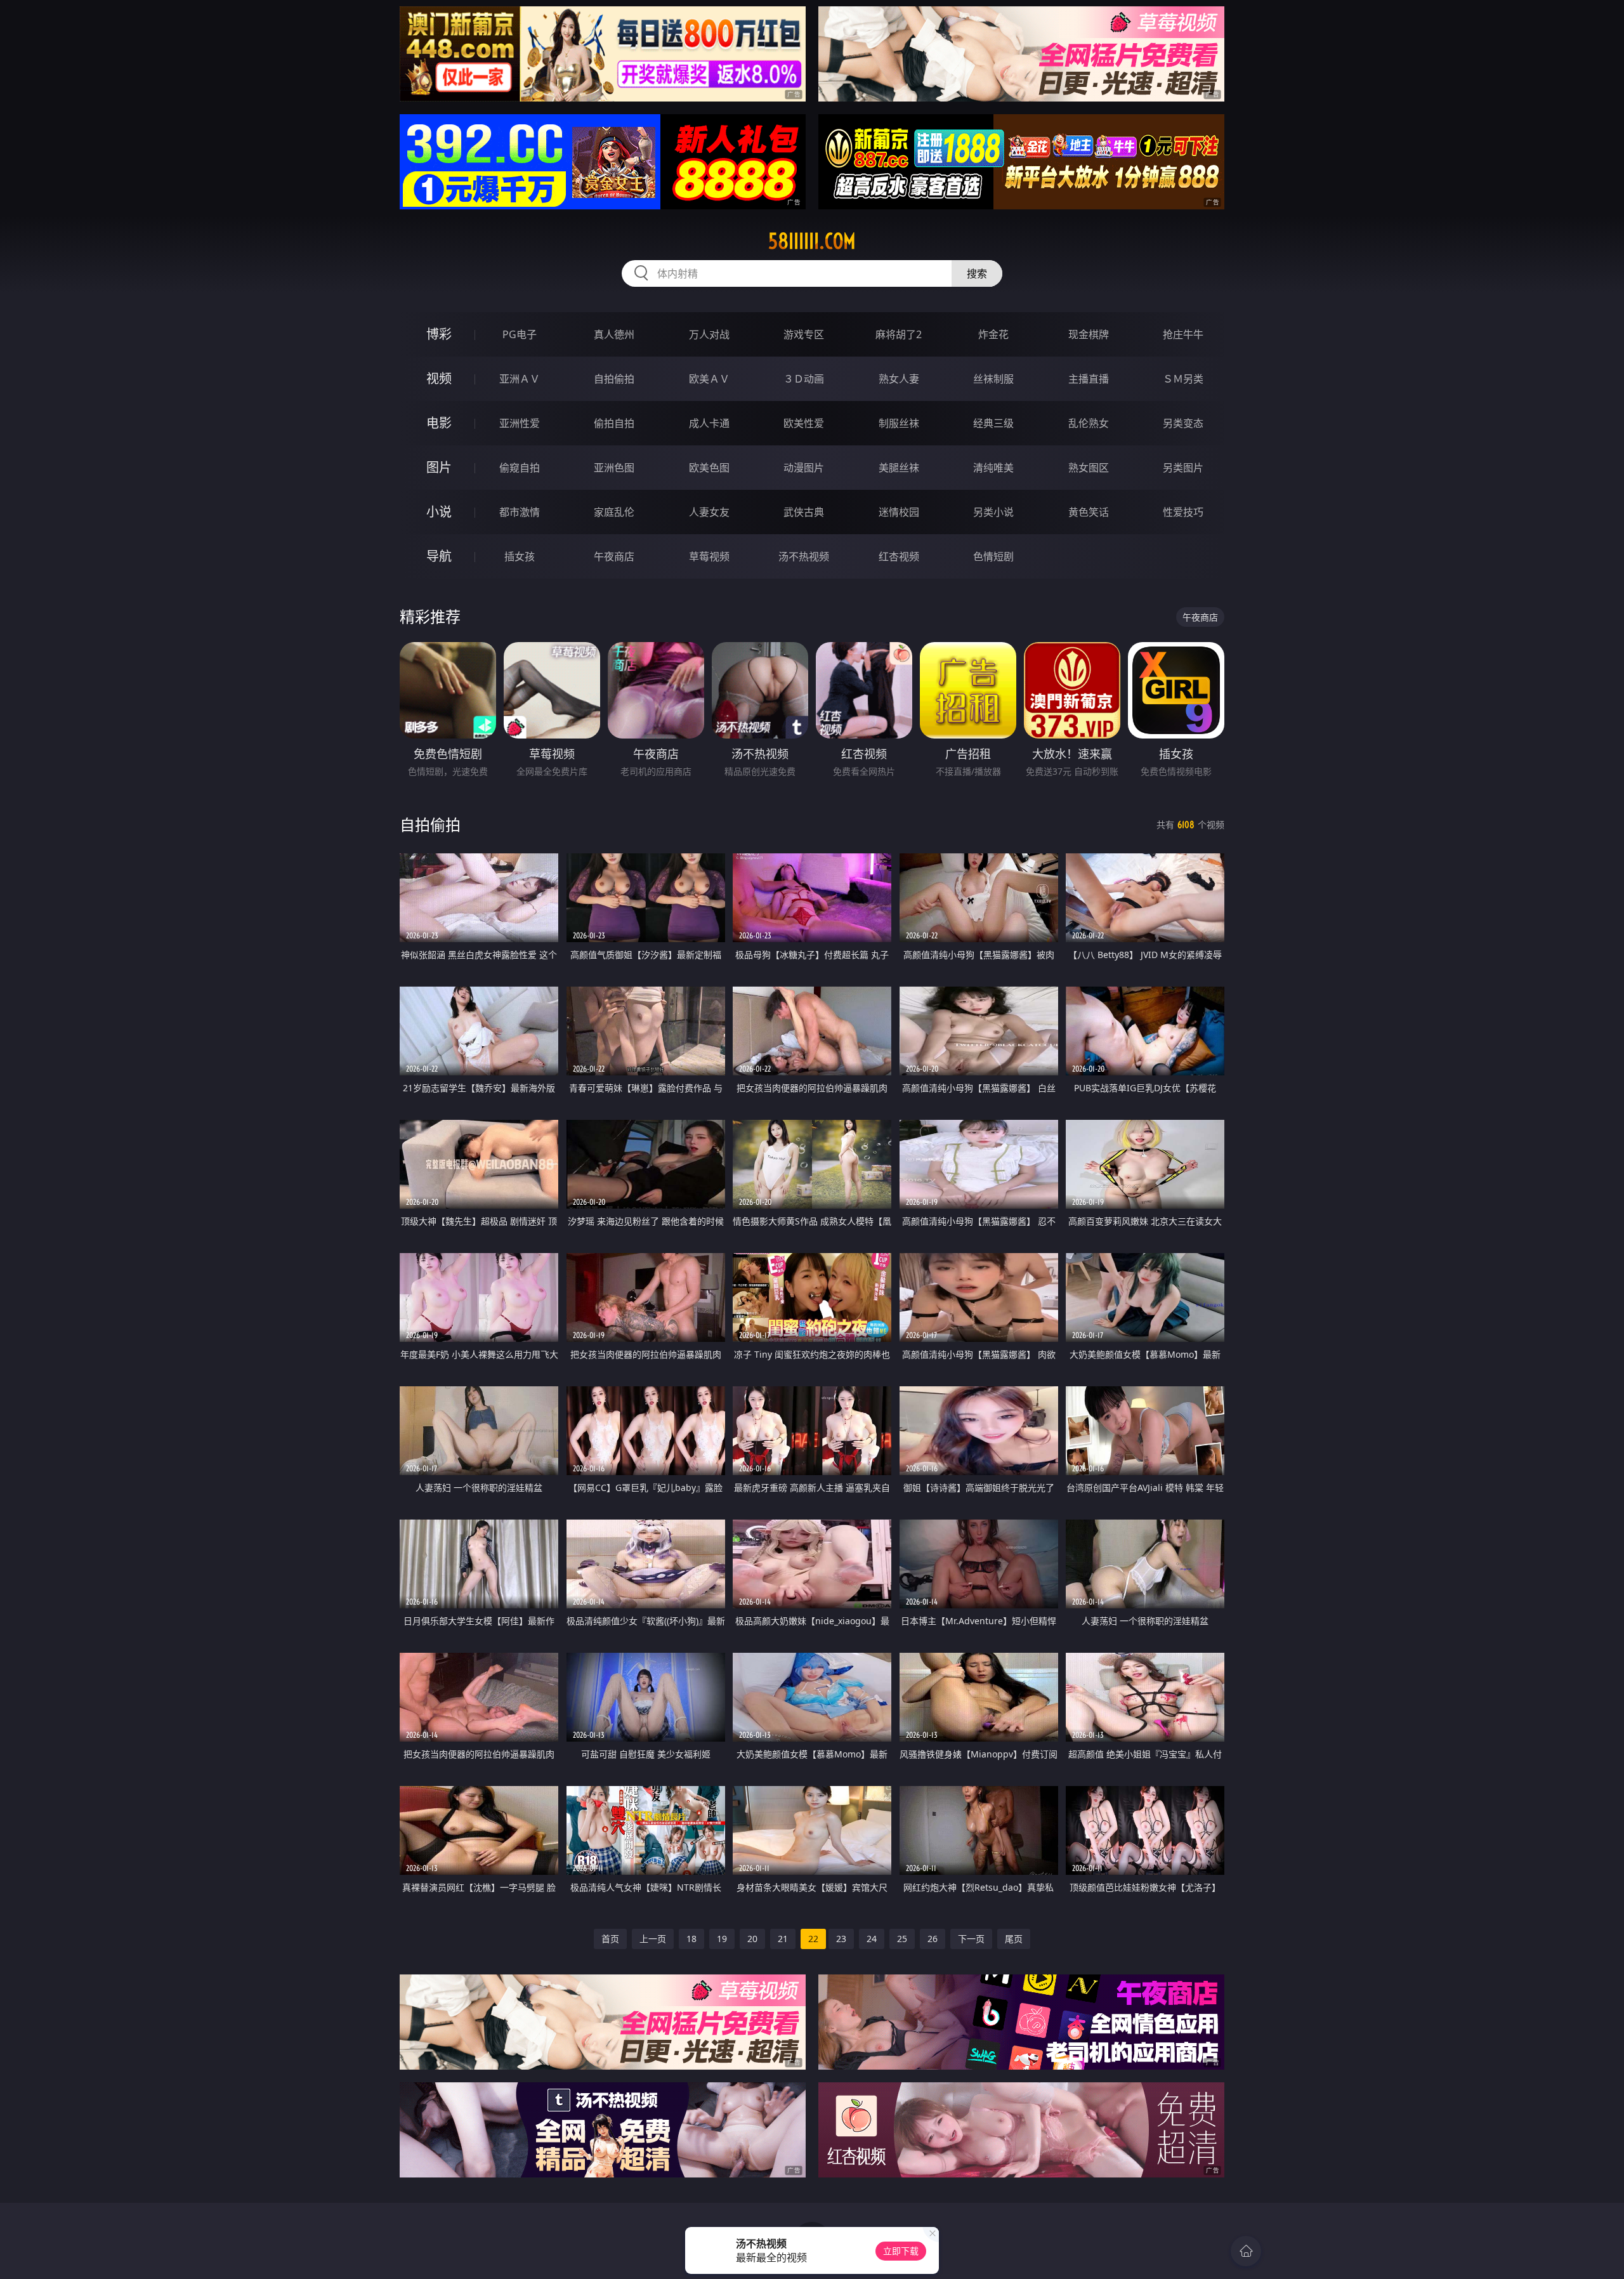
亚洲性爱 (520, 423)
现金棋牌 (1089, 334)
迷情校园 (899, 512)
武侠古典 (804, 512)
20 (752, 1939)
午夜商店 (614, 556)
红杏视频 (899, 556)
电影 (439, 423)
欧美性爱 (804, 423)
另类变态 (1183, 423)
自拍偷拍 (614, 379)
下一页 (971, 1939)
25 (902, 1939)
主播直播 (1089, 379)
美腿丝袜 (899, 468)
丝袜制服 (993, 379)
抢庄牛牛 (1183, 334)
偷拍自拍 (614, 423)
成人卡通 (709, 423)
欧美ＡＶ (709, 379)
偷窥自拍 (520, 468)
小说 (439, 512)
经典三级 (993, 423)
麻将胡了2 (899, 334)
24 (872, 1939)
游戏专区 (804, 334)
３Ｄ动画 (804, 379)
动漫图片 (804, 468)
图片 (439, 467)
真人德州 (614, 334)
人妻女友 (709, 512)
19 (722, 1939)
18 (691, 1939)
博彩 (439, 334)
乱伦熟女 (1089, 423)
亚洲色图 (614, 468)
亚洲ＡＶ (520, 379)
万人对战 (709, 334)
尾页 (1014, 1939)
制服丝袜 (899, 423)
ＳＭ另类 (1183, 379)
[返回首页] (1246, 2251)
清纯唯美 (993, 468)
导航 (439, 556)
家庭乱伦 (614, 512)
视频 (439, 378)
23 (841, 1939)
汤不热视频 (804, 556)
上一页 (653, 1939)
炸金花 (993, 334)
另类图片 (1183, 468)
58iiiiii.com (812, 241)
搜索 (977, 273)
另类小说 (993, 512)
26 (933, 1939)
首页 (610, 1939)
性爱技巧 (1183, 512)
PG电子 (520, 334)
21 (783, 1939)
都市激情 (520, 512)
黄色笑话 (1089, 512)
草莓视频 (709, 556)
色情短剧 (993, 556)
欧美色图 (709, 468)
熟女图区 (1089, 468)
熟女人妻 (899, 379)
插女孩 (520, 556)
